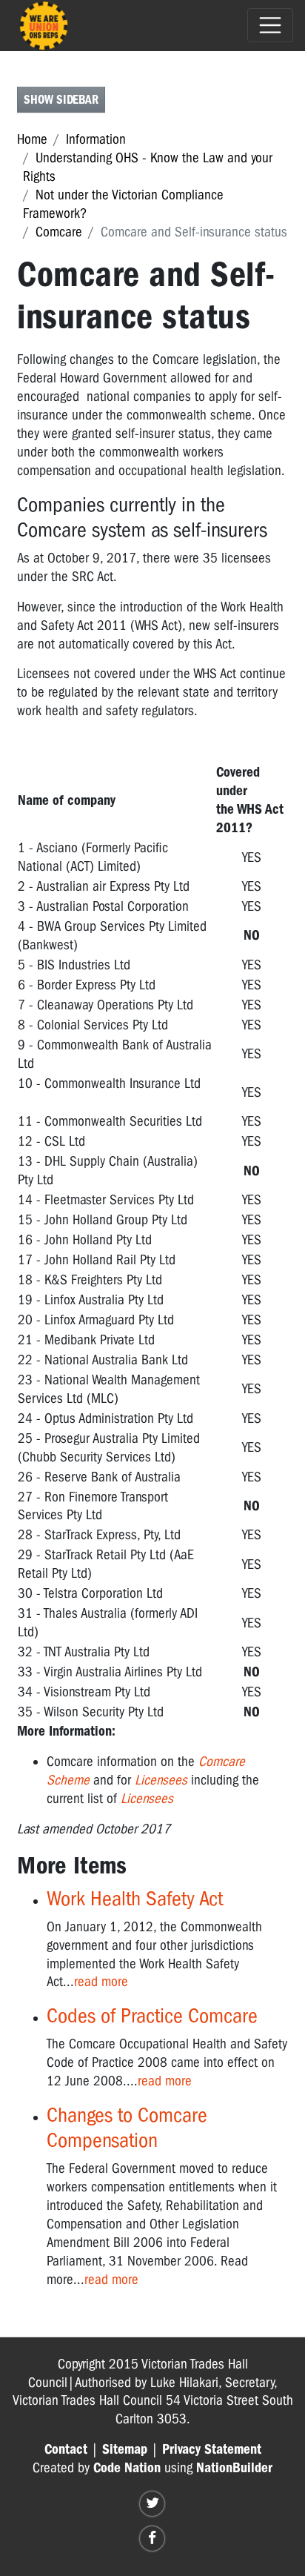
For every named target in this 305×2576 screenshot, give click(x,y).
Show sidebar (61, 100)
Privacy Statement (212, 2449)
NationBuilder (234, 2468)
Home (32, 139)
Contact (66, 2449)
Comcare (59, 232)
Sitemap (125, 2449)
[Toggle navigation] (270, 25)
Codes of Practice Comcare (152, 2015)
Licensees (161, 1780)
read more (101, 1982)
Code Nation (127, 2468)
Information (96, 139)
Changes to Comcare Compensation (127, 2128)
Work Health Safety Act (135, 1898)
